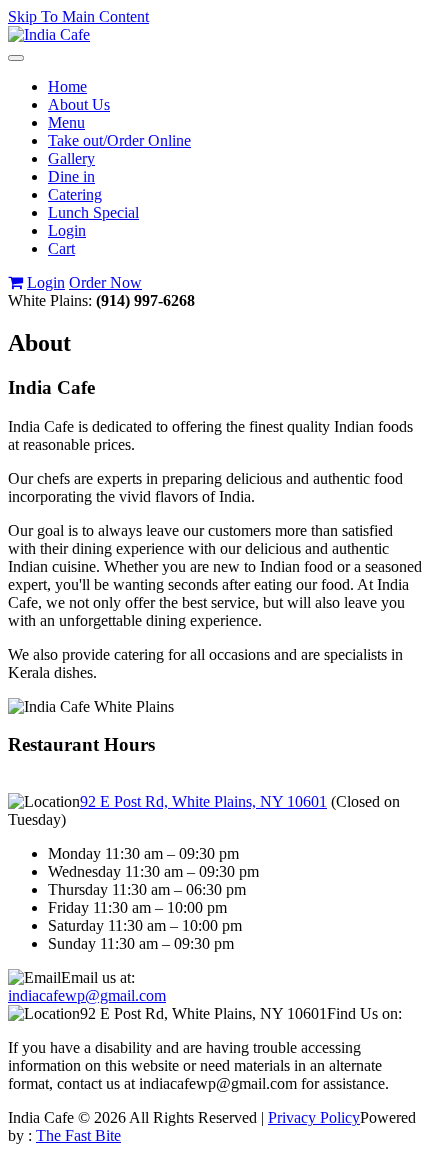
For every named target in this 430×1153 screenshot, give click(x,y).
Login (67, 230)
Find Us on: (364, 1013)
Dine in (71, 176)
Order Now (105, 282)
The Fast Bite (78, 1135)
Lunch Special (93, 212)
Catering (75, 194)
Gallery (71, 158)
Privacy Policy (314, 1117)
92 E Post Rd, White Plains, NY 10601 (203, 801)
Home (67, 86)
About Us (79, 104)
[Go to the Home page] (49, 34)
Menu (66, 122)
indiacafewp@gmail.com (87, 995)
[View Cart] (15, 282)
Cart (61, 248)
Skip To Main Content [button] (78, 16)
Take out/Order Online (119, 140)
